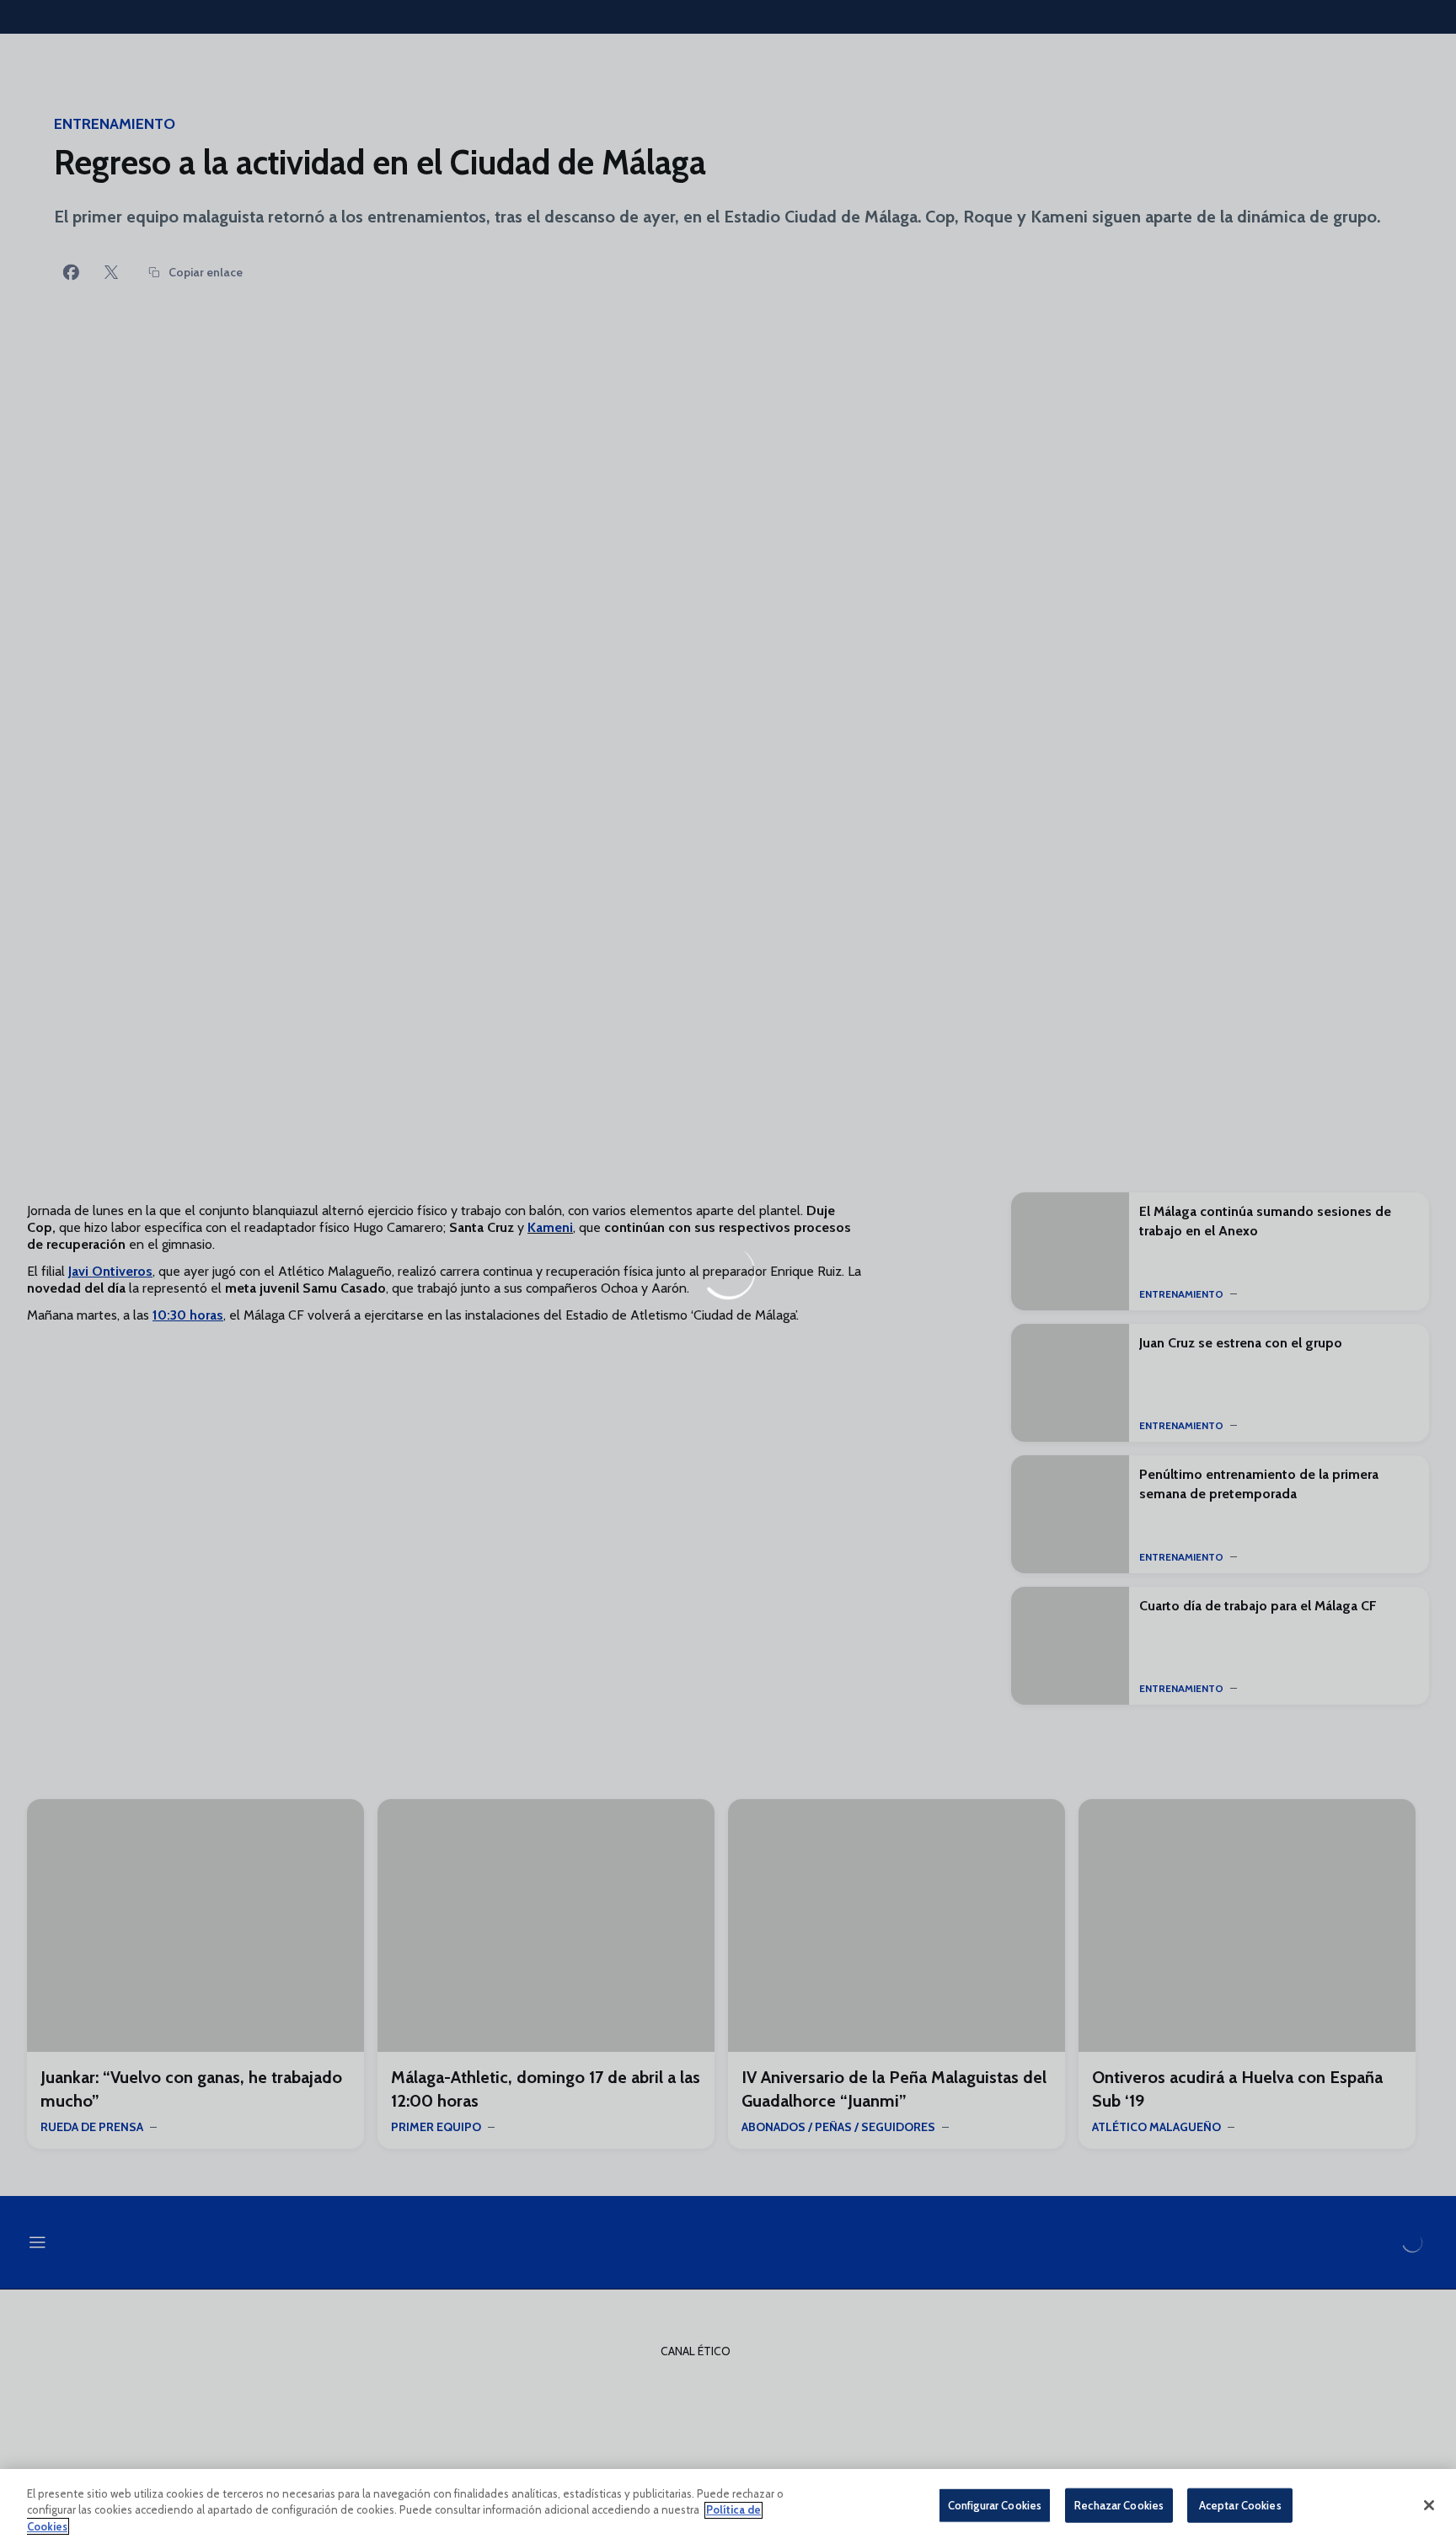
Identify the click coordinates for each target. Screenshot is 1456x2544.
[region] (728, 2507)
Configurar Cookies (995, 2504)
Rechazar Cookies (1119, 2504)
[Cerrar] (1429, 2505)
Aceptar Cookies (1240, 2504)
